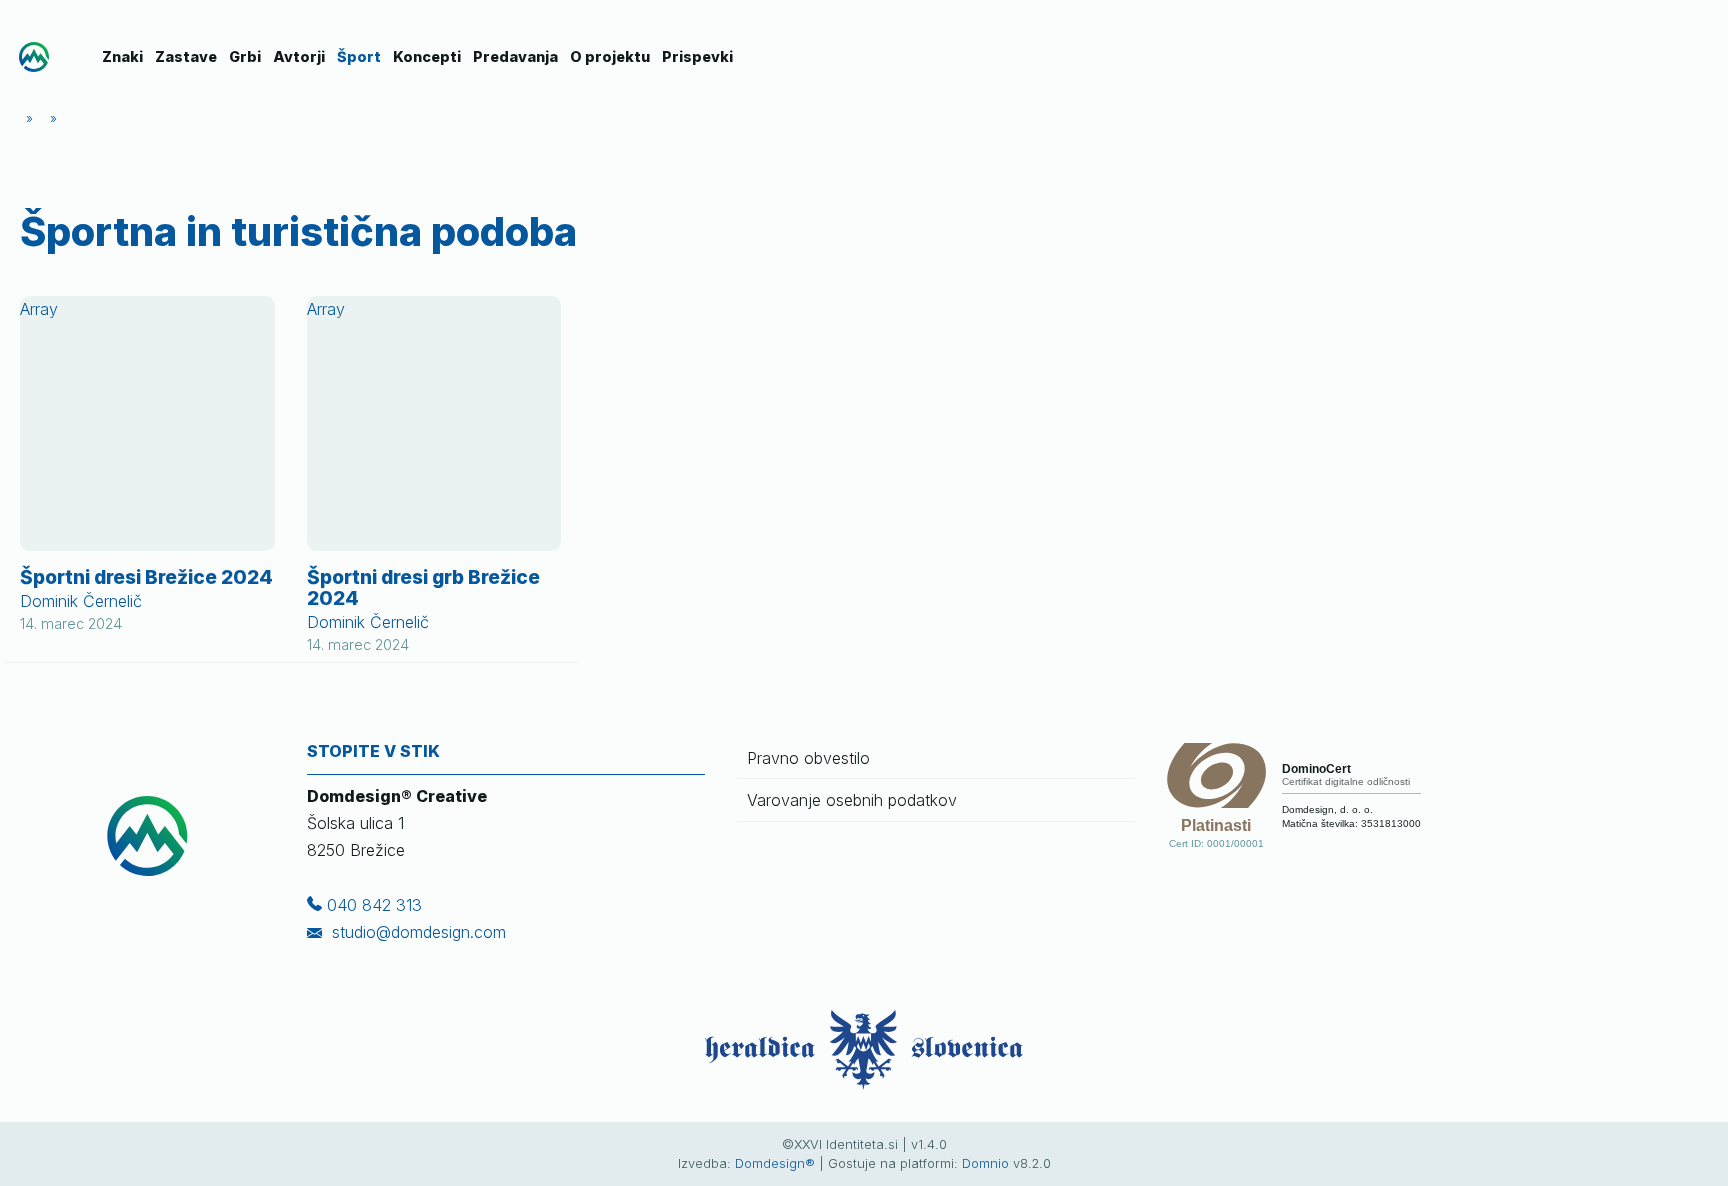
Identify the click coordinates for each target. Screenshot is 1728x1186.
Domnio (985, 1163)
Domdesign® (775, 1163)
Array (39, 309)
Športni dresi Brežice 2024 (146, 577)
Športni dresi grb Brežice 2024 (423, 587)
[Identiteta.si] (34, 57)
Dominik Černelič (81, 601)
